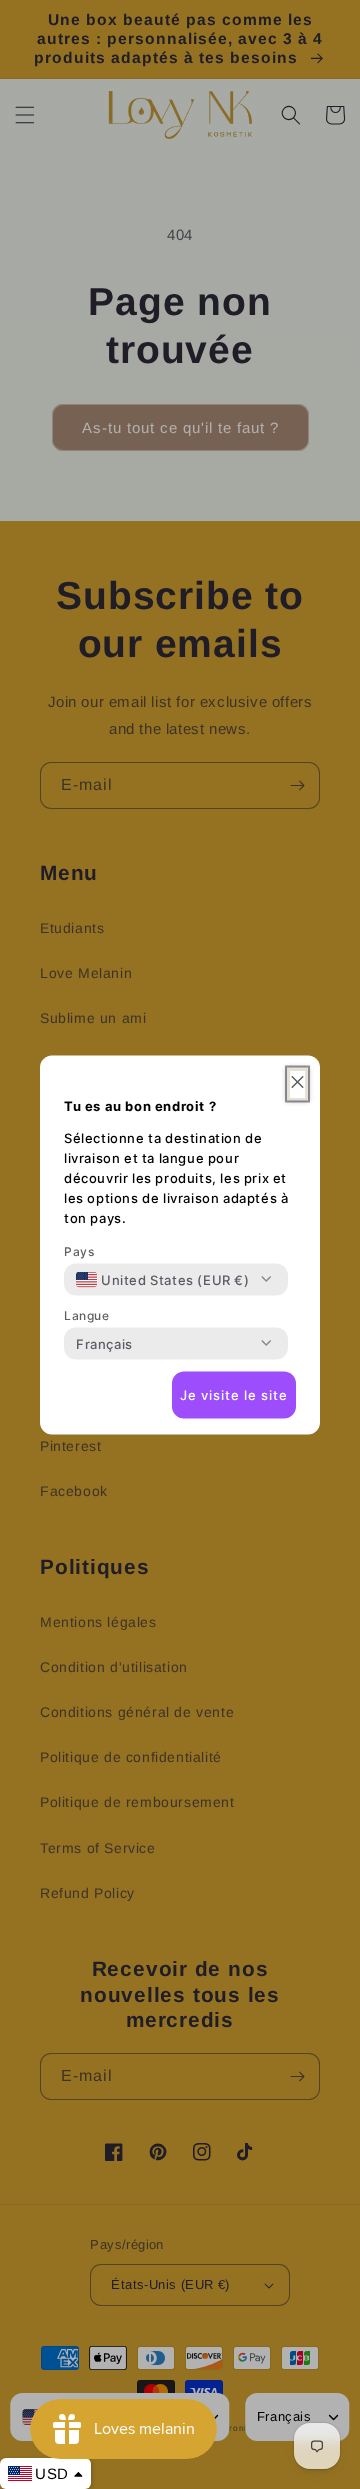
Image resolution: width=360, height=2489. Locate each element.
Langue (87, 1314)
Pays (79, 1250)
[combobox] (163, 1279)
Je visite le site (234, 1395)
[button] (297, 1083)
